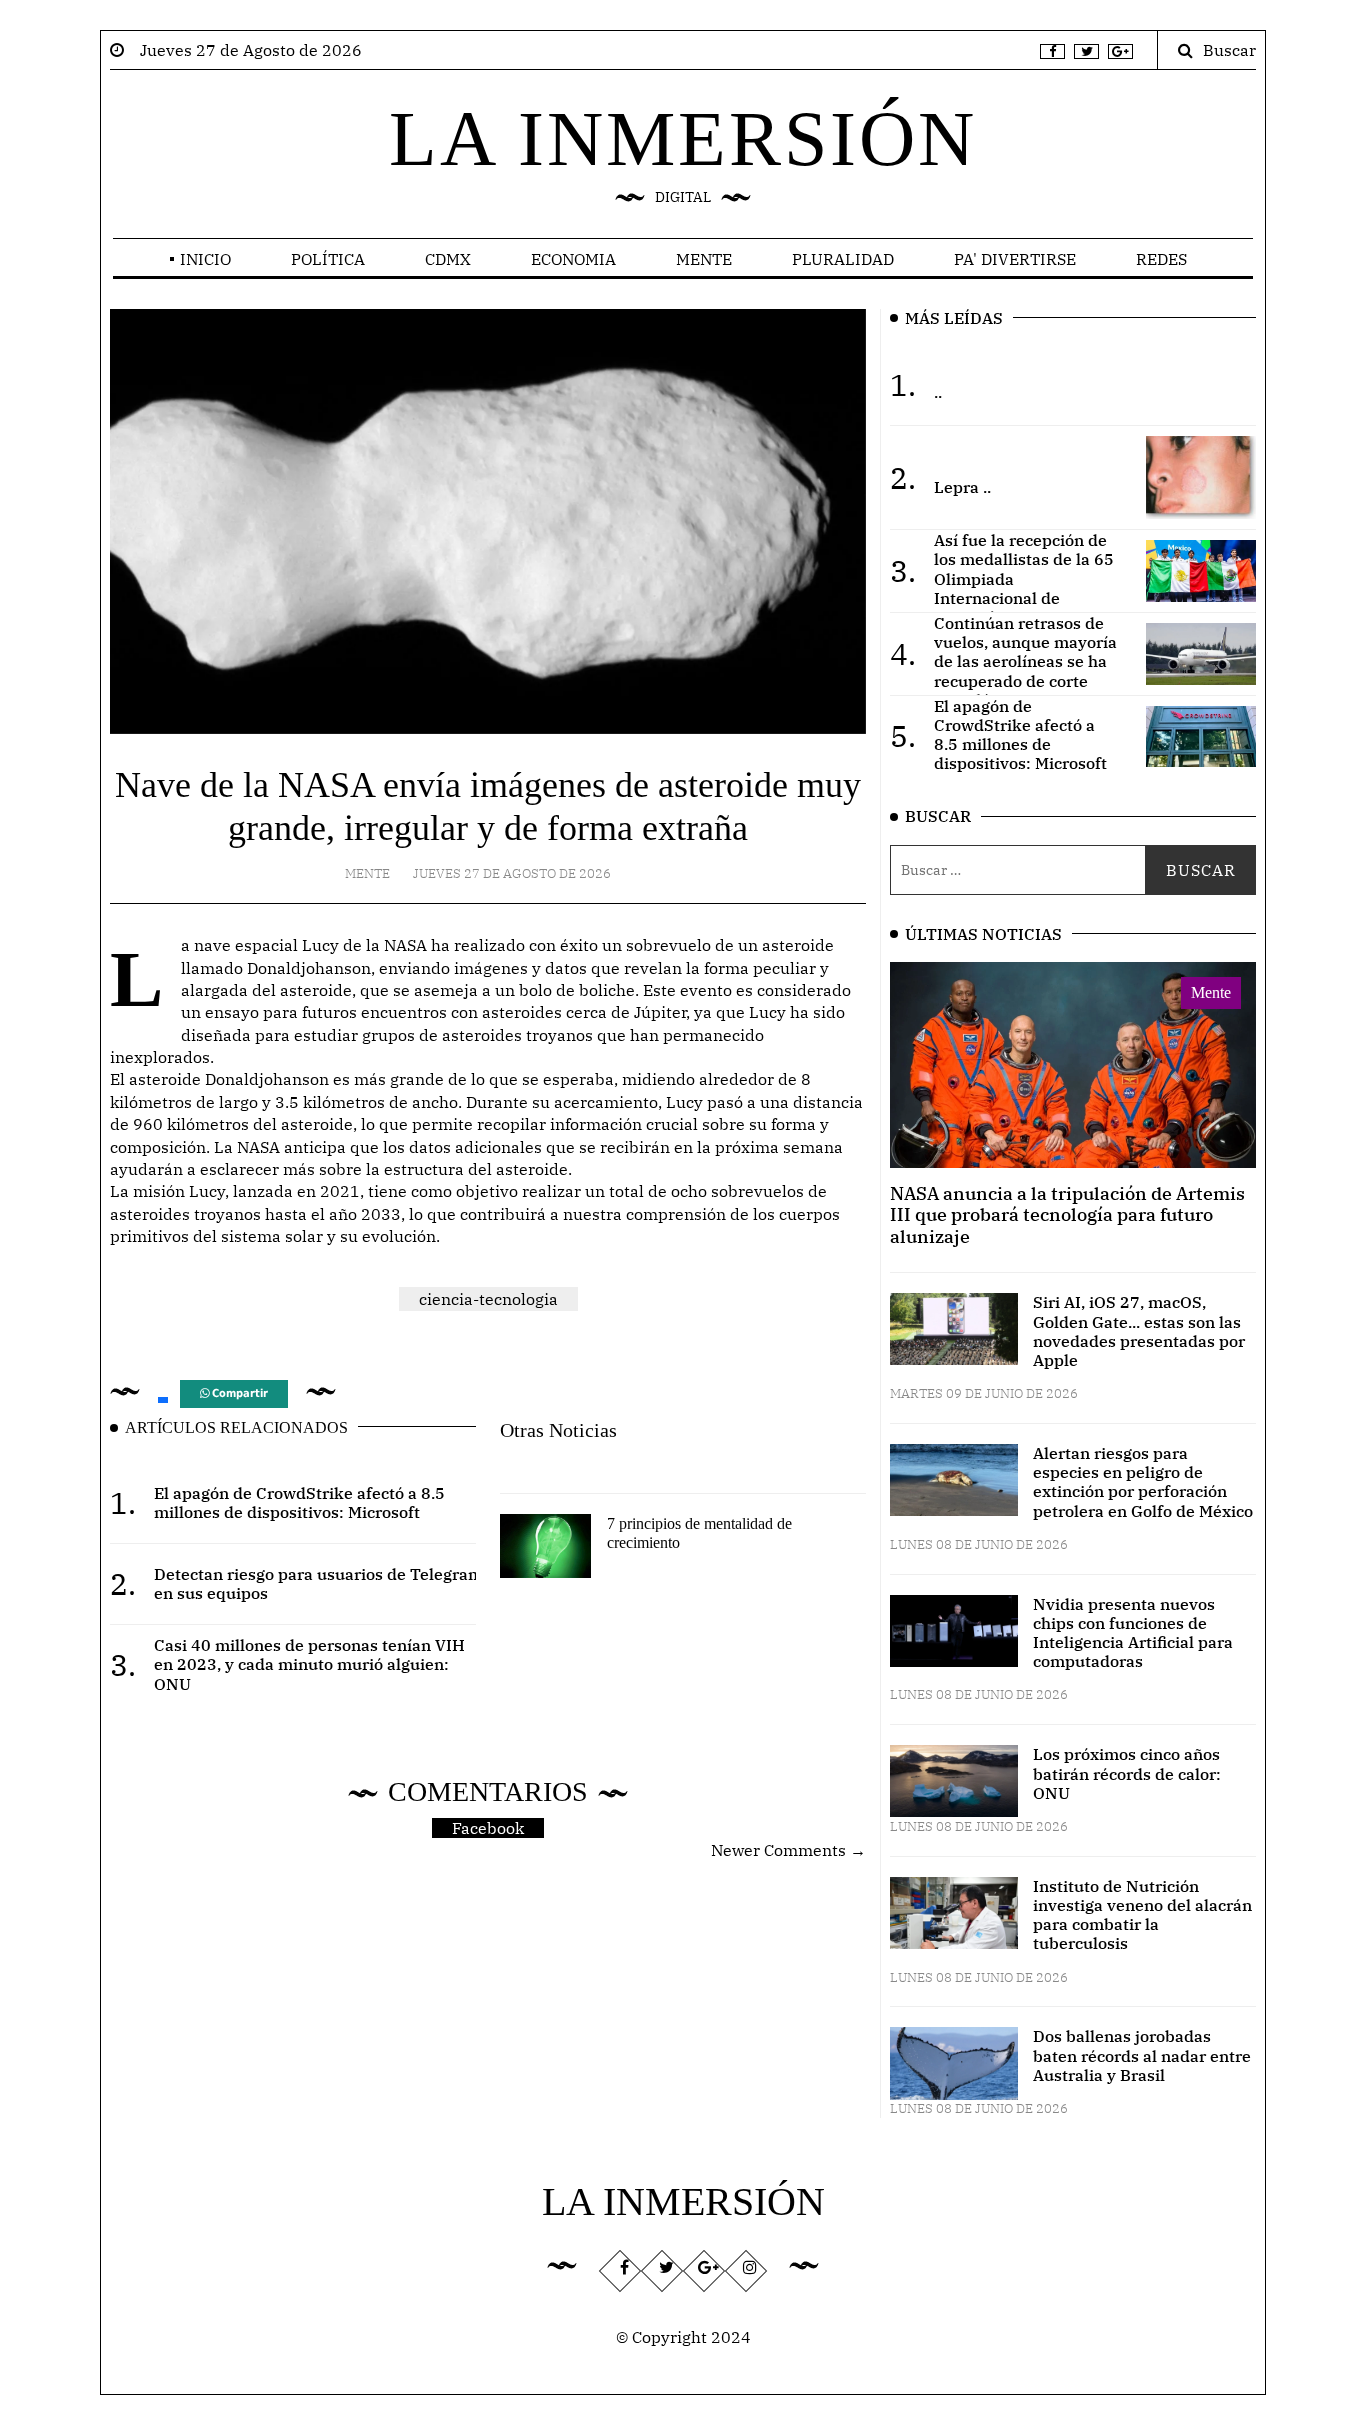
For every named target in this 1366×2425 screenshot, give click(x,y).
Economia (573, 259)
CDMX (448, 259)
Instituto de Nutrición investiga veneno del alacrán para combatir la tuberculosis (1142, 1915)
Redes (1161, 259)
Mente (704, 259)
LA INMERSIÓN (683, 138)
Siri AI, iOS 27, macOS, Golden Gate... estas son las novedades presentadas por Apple (1139, 1331)
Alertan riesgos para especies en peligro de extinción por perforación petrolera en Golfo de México (1143, 1482)
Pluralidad (843, 259)
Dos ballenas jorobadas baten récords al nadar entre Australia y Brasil (1142, 2055)
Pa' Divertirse (1015, 259)
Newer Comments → (788, 1850)
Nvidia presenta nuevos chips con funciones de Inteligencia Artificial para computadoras (1133, 1633)
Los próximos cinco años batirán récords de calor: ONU (1127, 1773)
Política (328, 259)
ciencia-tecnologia (488, 1299)
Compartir (238, 1393)
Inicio (205, 259)
